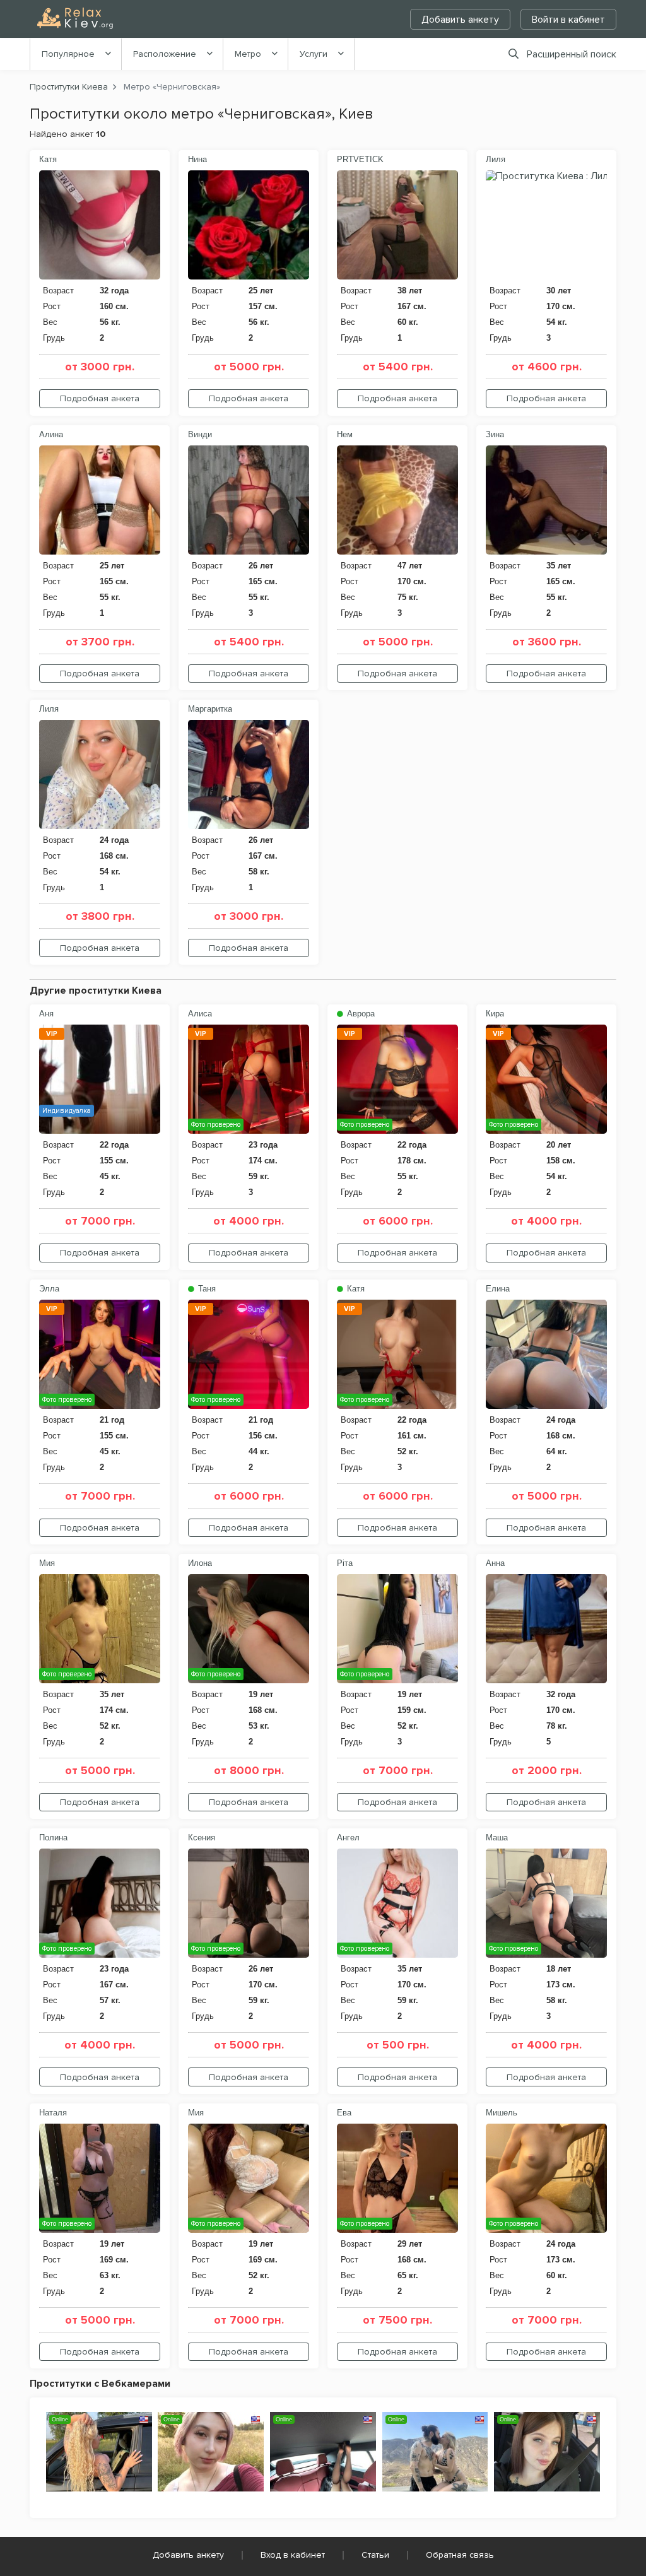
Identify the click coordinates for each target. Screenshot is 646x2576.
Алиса (200, 1014)
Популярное (68, 54)
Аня (46, 1014)
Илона (200, 1563)
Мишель (502, 2113)
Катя (48, 159)
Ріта (345, 1563)
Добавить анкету (460, 20)
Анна (495, 1563)
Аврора (360, 1014)
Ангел (348, 1838)
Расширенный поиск (572, 54)
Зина (495, 434)
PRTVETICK (360, 159)
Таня (206, 1289)
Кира (495, 1014)
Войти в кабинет (568, 20)
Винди (200, 434)
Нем (345, 434)
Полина (53, 1838)
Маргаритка (210, 709)
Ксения (202, 1838)
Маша (497, 1838)
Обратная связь (460, 2555)
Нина (197, 159)
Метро (248, 54)
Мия (47, 1563)
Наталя (53, 2113)
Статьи (375, 2555)
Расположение (165, 54)
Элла (49, 1289)
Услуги (314, 54)
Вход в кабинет (293, 2555)
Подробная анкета (100, 398)
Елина (498, 1289)
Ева (344, 2113)
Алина (51, 434)
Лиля (496, 159)
